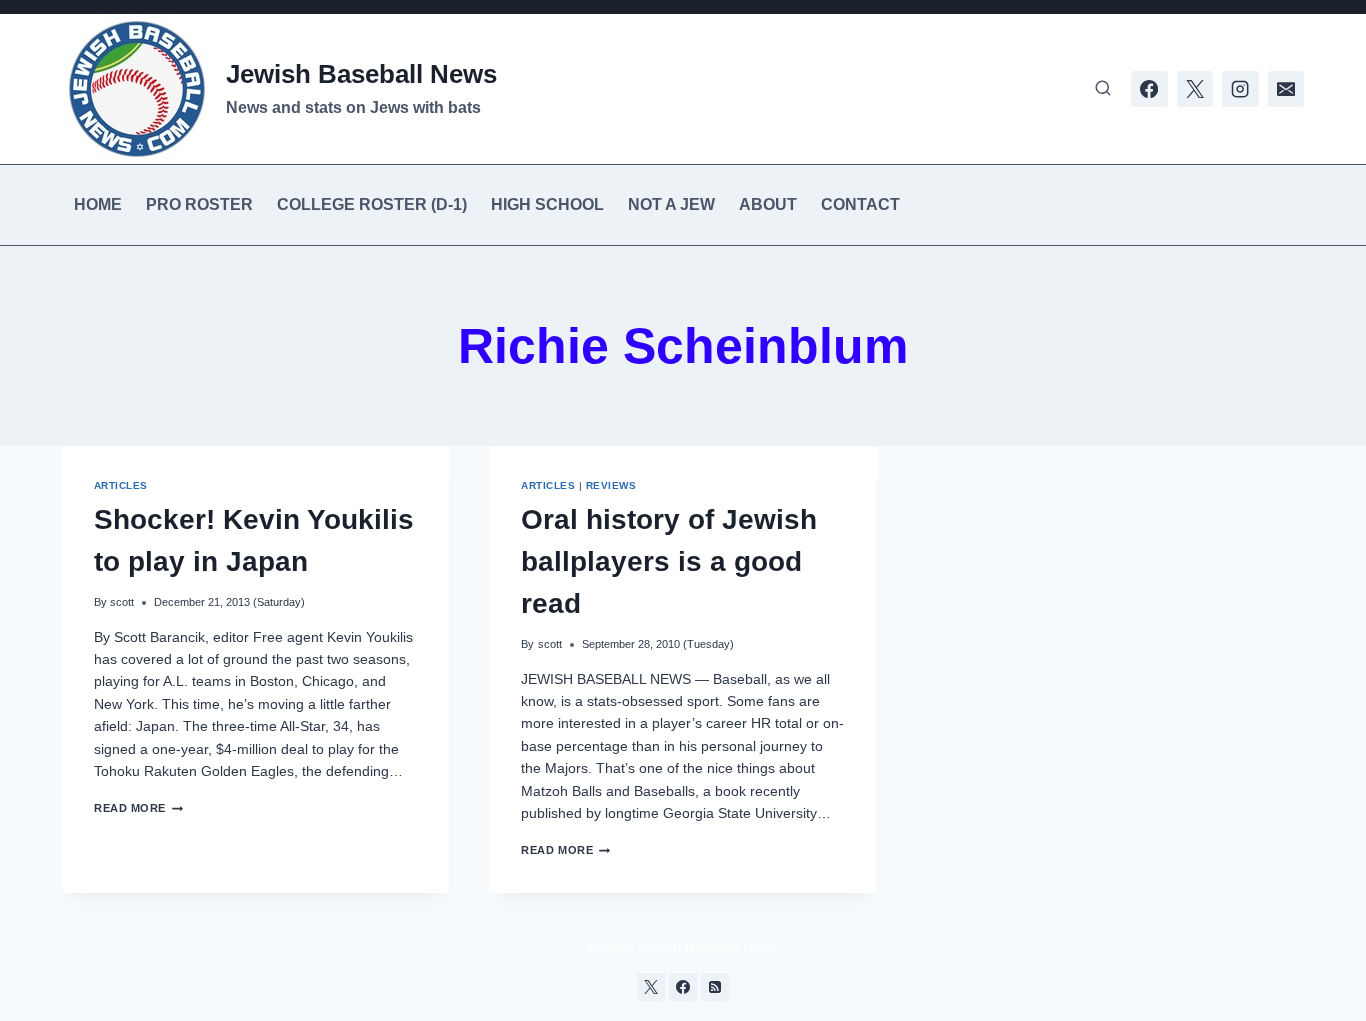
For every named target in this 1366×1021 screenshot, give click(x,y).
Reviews (611, 485)
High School (547, 204)
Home (98, 204)
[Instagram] (1240, 89)
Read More (138, 808)
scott (122, 602)
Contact (860, 204)
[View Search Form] (1103, 89)
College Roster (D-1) (372, 204)
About (768, 204)
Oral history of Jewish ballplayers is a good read (669, 561)
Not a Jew (671, 204)
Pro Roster (199, 204)
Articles (121, 485)
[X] (1195, 89)
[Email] (1286, 89)
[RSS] (715, 987)
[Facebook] (1149, 89)
